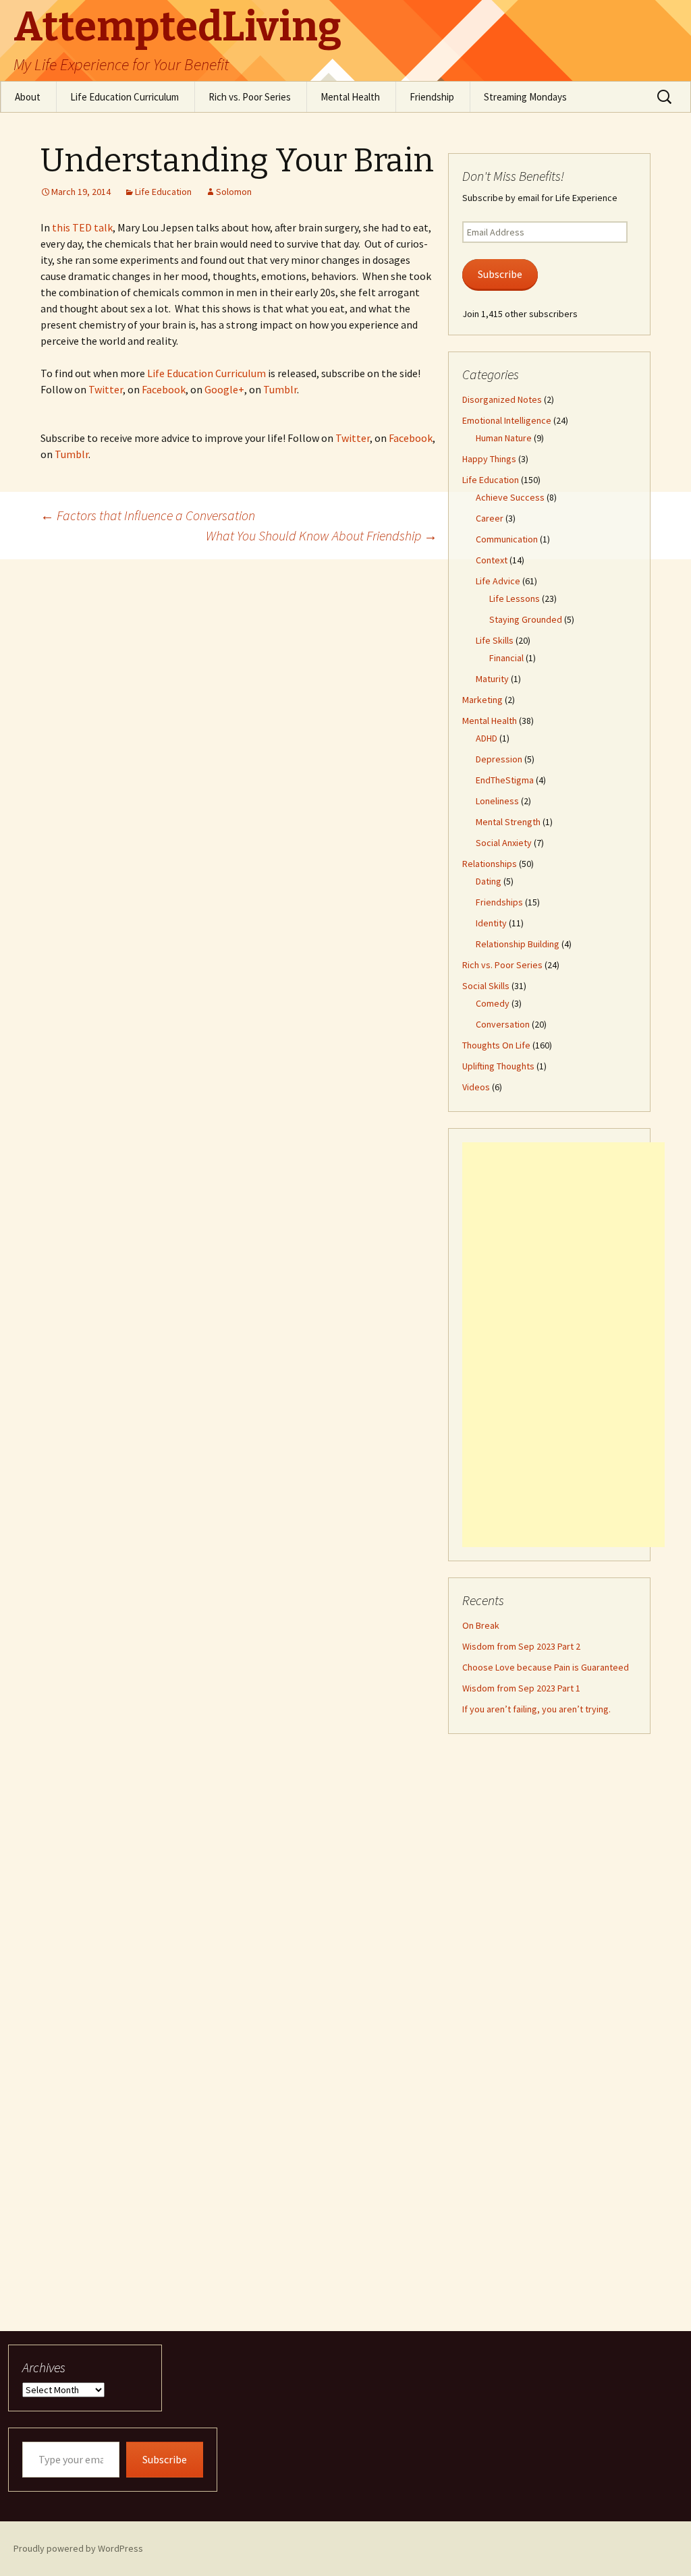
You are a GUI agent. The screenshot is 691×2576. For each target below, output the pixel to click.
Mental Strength (508, 822)
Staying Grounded (526, 619)
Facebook (164, 389)
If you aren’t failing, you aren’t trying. (536, 1709)
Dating (489, 881)
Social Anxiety (504, 843)
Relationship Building (518, 944)
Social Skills (486, 986)
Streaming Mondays (525, 97)
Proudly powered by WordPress (78, 2548)
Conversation (503, 1024)
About (28, 97)
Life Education (163, 192)
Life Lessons (515, 598)
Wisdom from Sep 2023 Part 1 (521, 1688)
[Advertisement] (563, 1345)
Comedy (493, 1003)
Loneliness (497, 801)
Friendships (499, 902)
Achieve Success (510, 497)
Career (490, 518)
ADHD (487, 738)
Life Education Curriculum (125, 97)
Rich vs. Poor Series (250, 97)
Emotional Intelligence (507, 420)
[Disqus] (345, 728)
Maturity (492, 679)
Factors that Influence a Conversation (148, 515)
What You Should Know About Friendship (322, 535)
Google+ (224, 389)
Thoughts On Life (496, 1045)
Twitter (106, 389)
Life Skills (495, 640)
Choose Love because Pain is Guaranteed (546, 1667)
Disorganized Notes (502, 399)
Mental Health (350, 97)
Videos (476, 1087)
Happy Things (489, 459)
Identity (491, 923)
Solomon (234, 192)
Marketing (482, 700)
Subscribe (500, 274)
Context (492, 560)
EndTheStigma (505, 780)
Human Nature (504, 438)
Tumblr (280, 389)
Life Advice (498, 581)
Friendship (432, 97)
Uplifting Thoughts (498, 1066)
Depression (499, 759)
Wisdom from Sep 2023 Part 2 (521, 1646)
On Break (481, 1625)
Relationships (490, 864)
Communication (507, 539)
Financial (506, 658)
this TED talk (82, 227)
